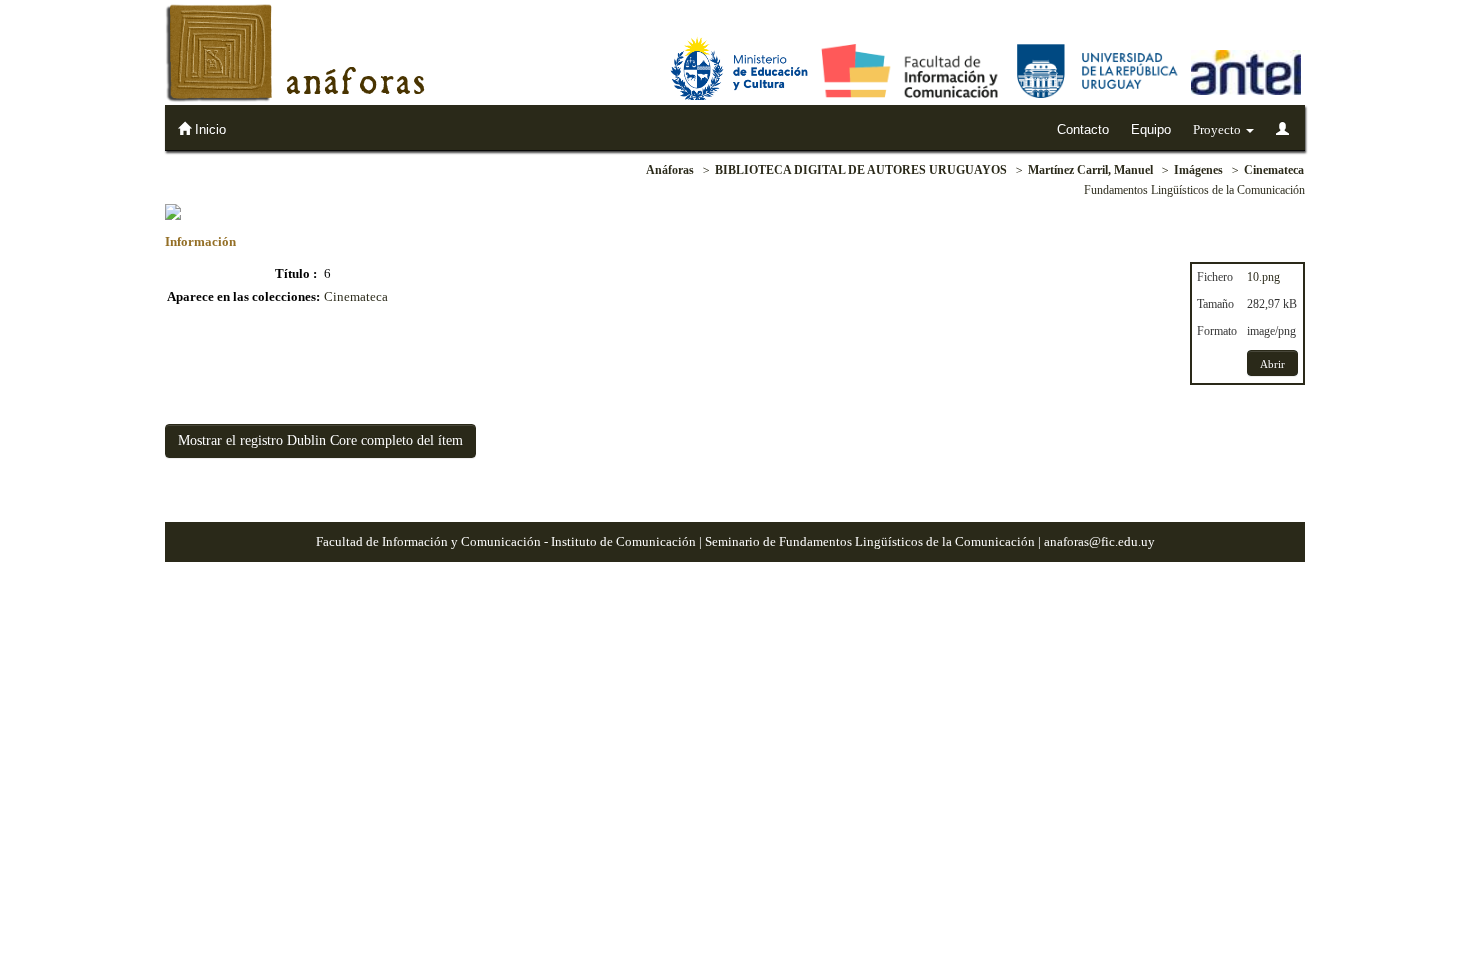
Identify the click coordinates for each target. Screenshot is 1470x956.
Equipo (1151, 129)
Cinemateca (1274, 170)
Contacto (1083, 129)
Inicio (208, 129)
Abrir (1272, 364)
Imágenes (1198, 170)
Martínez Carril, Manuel (1090, 170)
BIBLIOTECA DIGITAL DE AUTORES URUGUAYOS (861, 170)
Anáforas (670, 170)
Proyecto (1218, 129)
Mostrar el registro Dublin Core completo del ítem (320, 440)
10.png (1263, 277)
